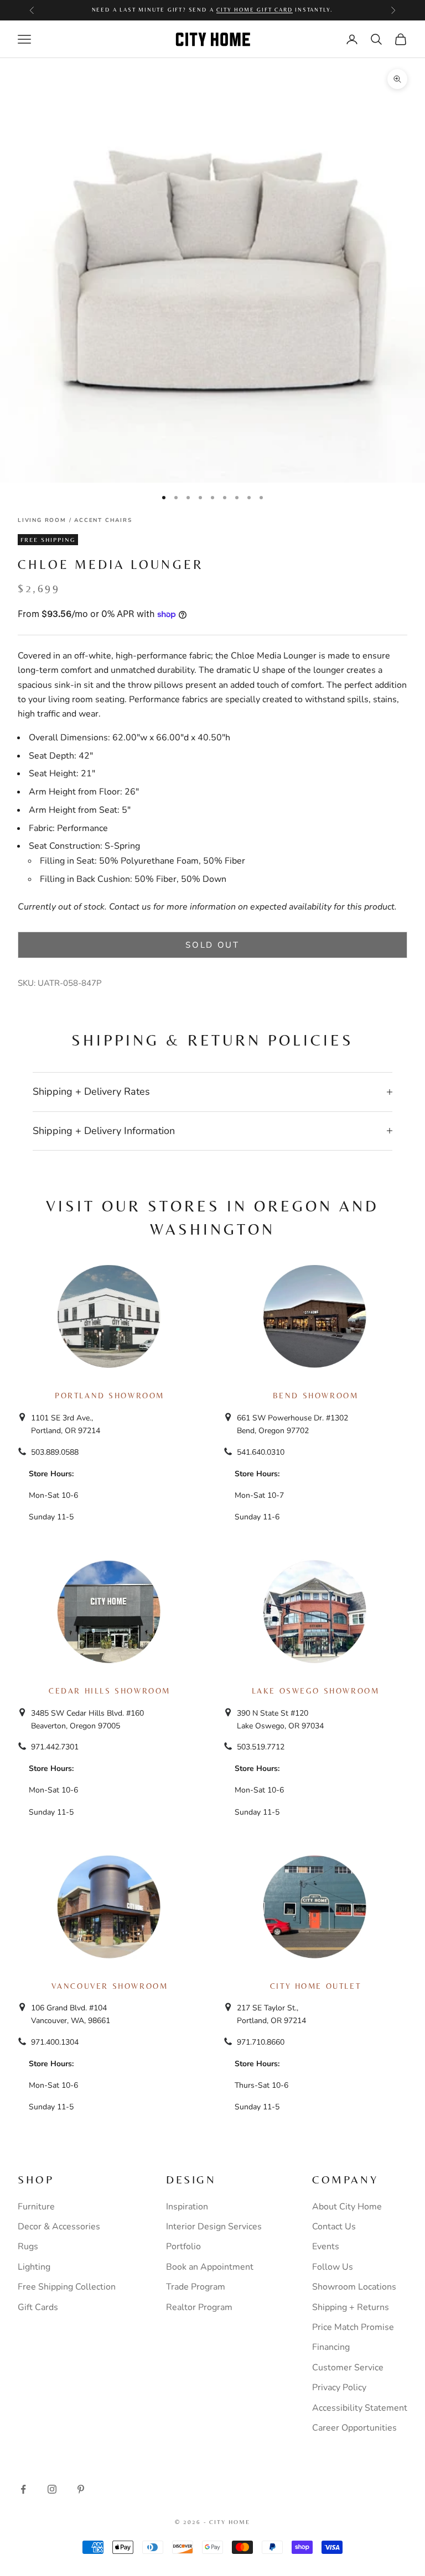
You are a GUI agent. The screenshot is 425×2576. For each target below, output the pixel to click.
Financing (331, 2347)
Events (326, 2246)
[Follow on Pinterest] (81, 2489)
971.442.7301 (55, 1747)
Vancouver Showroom (110, 1986)
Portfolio (183, 2246)
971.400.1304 (55, 2042)
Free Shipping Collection (67, 2287)
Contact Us (334, 2227)
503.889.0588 (55, 1452)
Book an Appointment (210, 2267)
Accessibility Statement (360, 2408)
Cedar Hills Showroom (110, 1691)
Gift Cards (38, 2307)
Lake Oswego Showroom (316, 1691)
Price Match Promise (353, 2327)
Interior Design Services (214, 2227)
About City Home (347, 2207)
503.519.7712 (261, 1747)
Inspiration (187, 2207)
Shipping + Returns (351, 2307)
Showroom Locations (354, 2287)
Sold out (212, 945)
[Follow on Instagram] (52, 2489)
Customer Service (348, 2368)
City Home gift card (254, 10)
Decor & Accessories (59, 2227)
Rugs (28, 2246)
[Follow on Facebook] (23, 2489)
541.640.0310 (261, 1452)
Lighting (34, 2267)
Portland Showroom (110, 1396)
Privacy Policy (339, 2387)
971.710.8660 (261, 2042)
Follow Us (333, 2267)
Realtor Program (199, 2307)
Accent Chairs (103, 520)
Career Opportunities (354, 2428)
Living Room (42, 520)
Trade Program (196, 2287)
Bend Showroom (316, 1396)
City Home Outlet (315, 1986)
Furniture (36, 2207)
